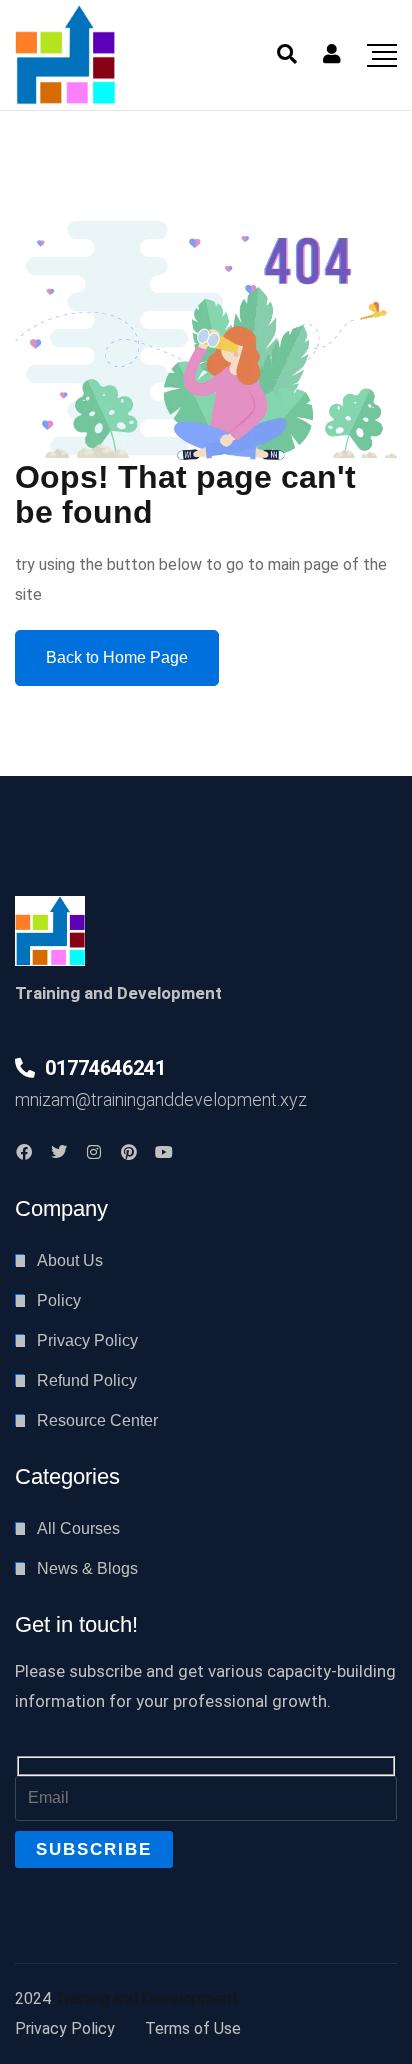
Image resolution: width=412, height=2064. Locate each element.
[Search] (287, 54)
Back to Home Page (117, 657)
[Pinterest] (129, 1152)
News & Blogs (87, 1568)
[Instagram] (94, 1152)
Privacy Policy (87, 1340)
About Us (70, 1260)
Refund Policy (87, 1380)
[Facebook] (24, 1152)
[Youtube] (164, 1152)
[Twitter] (59, 1152)
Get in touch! (76, 1624)
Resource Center (97, 1420)
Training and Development (146, 1998)
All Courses (78, 1528)
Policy (59, 1300)
